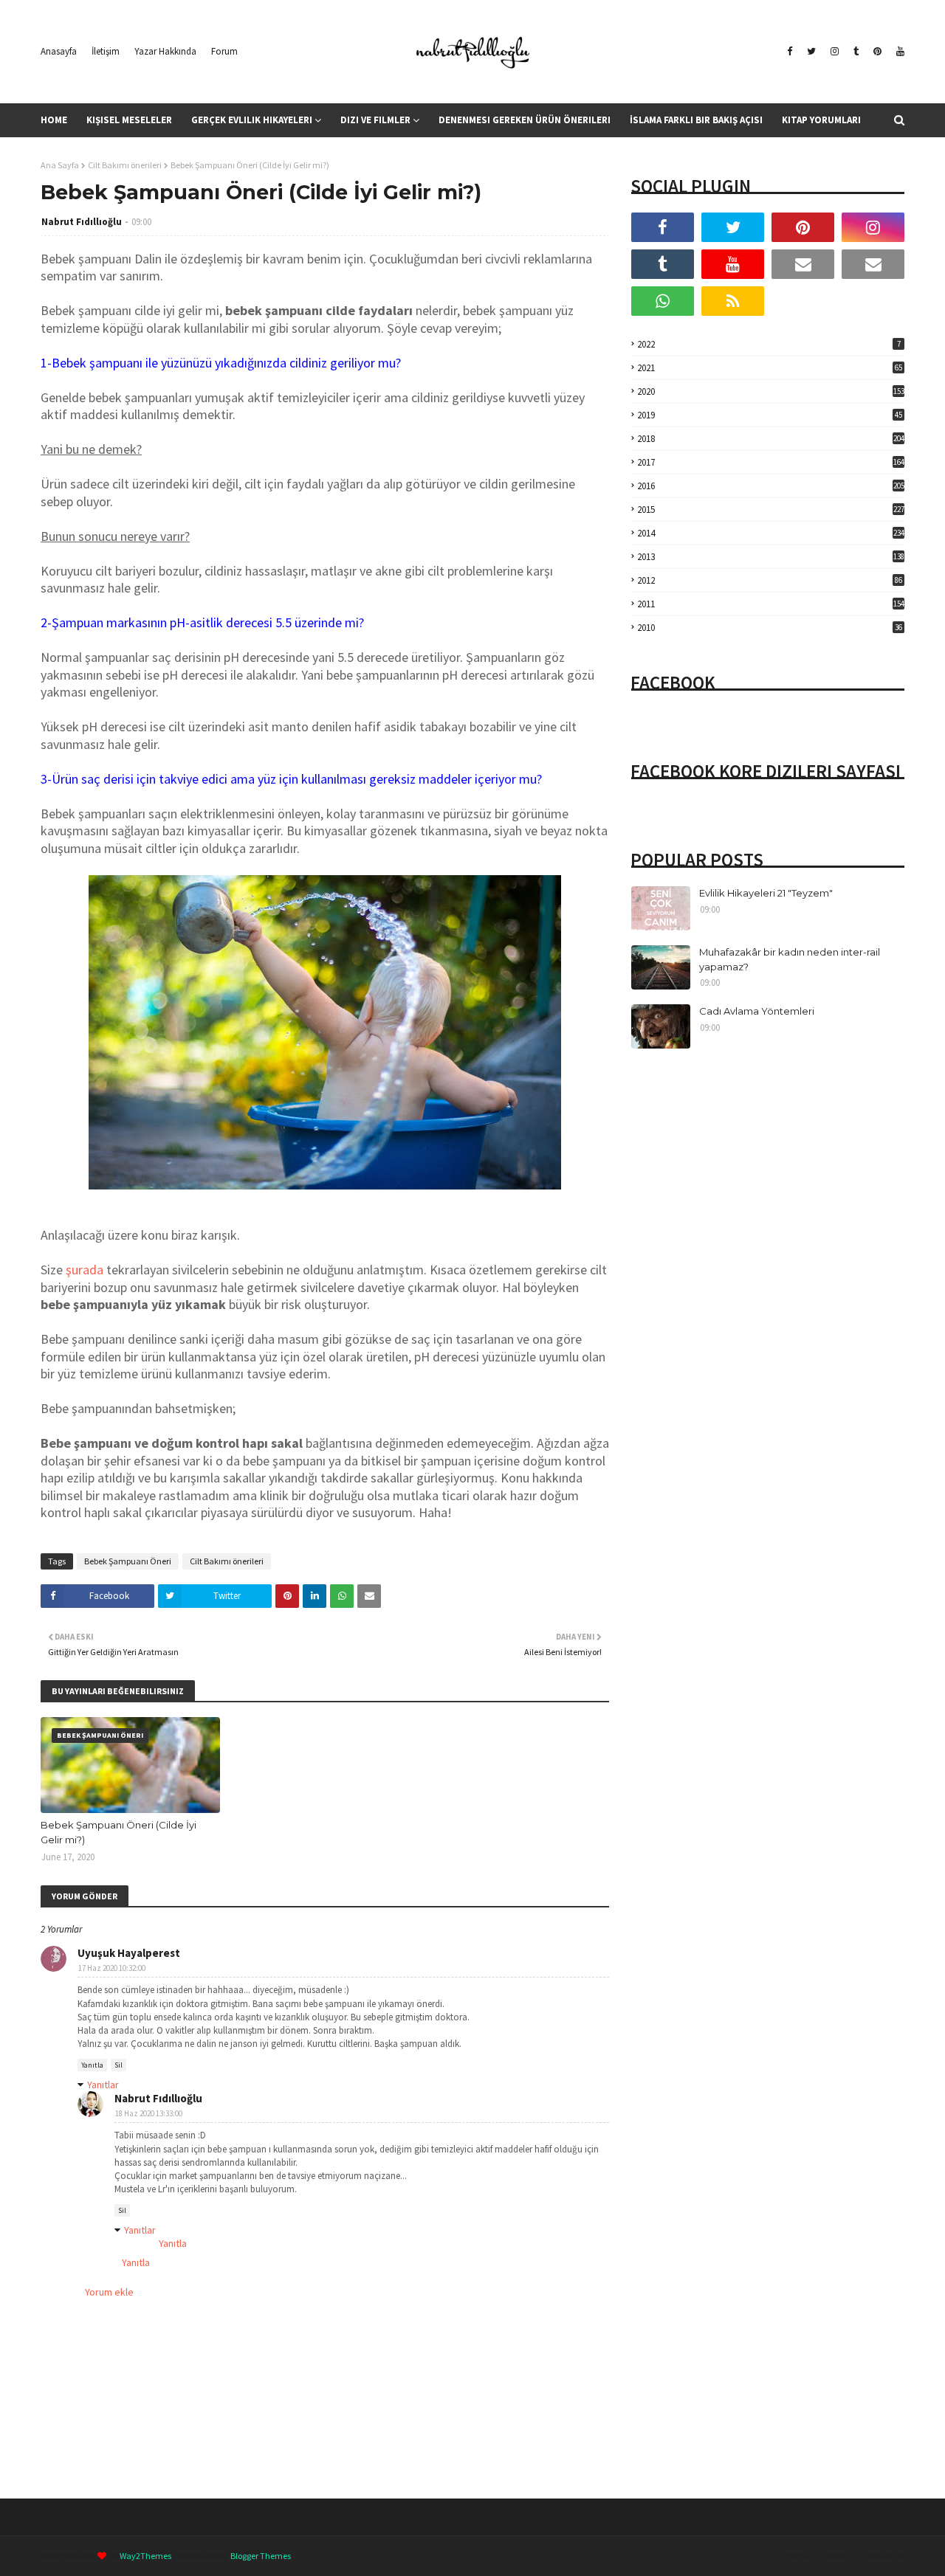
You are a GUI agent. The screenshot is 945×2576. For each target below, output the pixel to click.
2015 (771, 510)
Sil (118, 2065)
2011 (771, 604)
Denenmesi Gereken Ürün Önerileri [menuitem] (525, 120)
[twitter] (811, 52)
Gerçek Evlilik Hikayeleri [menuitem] (252, 120)
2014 (771, 533)
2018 (771, 439)
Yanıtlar (103, 2085)
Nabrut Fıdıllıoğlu (82, 222)
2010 (770, 628)
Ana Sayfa (60, 165)
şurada (85, 1270)
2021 (770, 368)
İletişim (106, 51)
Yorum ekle (109, 2292)
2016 (771, 486)
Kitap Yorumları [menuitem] (821, 120)
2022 (769, 344)
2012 (770, 580)
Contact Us (884, 2556)
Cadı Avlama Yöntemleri (757, 1011)
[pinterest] (877, 52)
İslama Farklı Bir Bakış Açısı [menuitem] (696, 120)
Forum (224, 51)
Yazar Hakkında (165, 51)
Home (796, 2556)
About (837, 2556)
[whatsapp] (663, 301)
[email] (803, 264)
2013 (771, 557)
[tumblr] (856, 52)
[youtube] (898, 52)
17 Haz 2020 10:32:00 (112, 1968)
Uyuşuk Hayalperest (129, 1953)
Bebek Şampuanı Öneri (128, 1561)
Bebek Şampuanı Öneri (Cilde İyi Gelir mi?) (118, 1832)
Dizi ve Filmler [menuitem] (375, 120)
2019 (770, 415)
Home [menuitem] (54, 120)
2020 (771, 391)
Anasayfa (59, 51)
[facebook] (790, 52)
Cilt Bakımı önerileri (125, 165)
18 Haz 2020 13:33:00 (149, 2113)
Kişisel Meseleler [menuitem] (129, 120)
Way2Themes (145, 2556)
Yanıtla (92, 2065)
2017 (771, 462)
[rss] (733, 301)
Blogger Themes (261, 2556)
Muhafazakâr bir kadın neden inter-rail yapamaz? (790, 959)
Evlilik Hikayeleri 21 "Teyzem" (766, 893)
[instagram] (835, 52)
